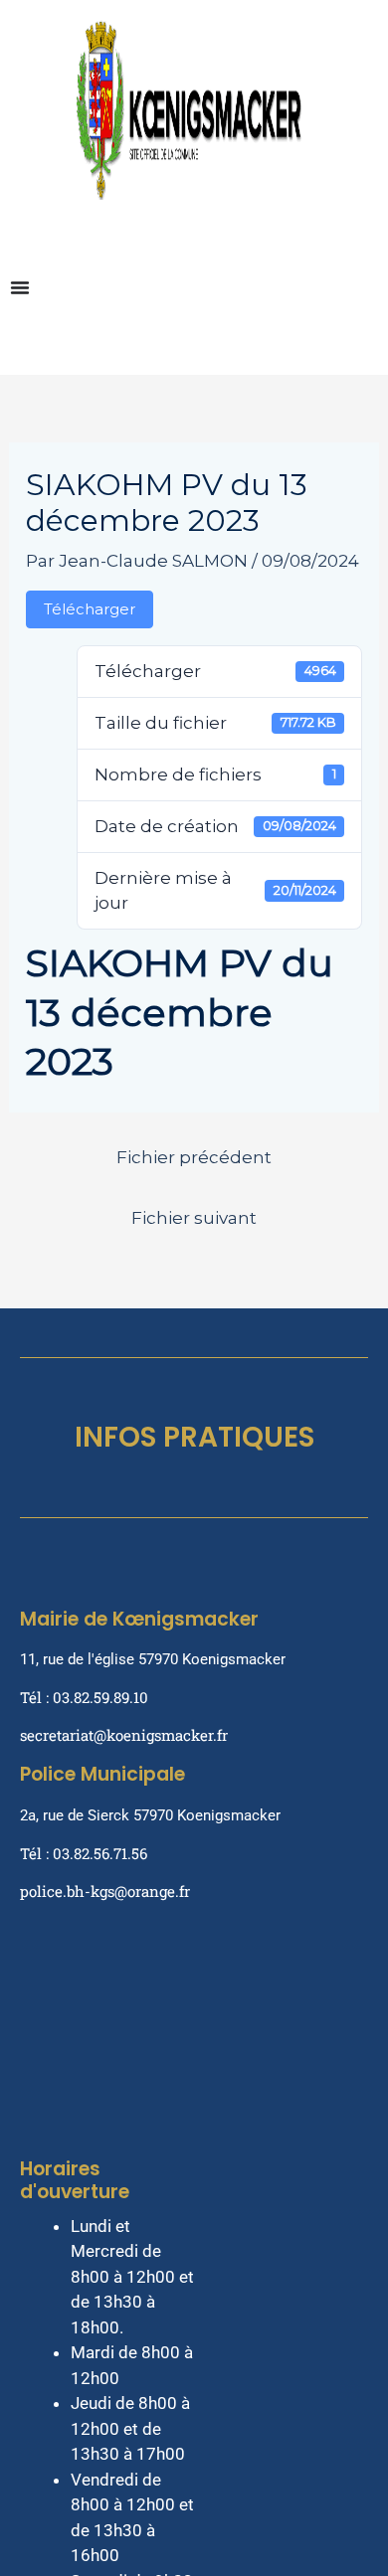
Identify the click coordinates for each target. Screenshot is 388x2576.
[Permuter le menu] (20, 287)
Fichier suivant (194, 1218)
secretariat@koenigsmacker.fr (124, 1735)
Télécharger (90, 609)
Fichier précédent (194, 1157)
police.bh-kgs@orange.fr (105, 1891)
